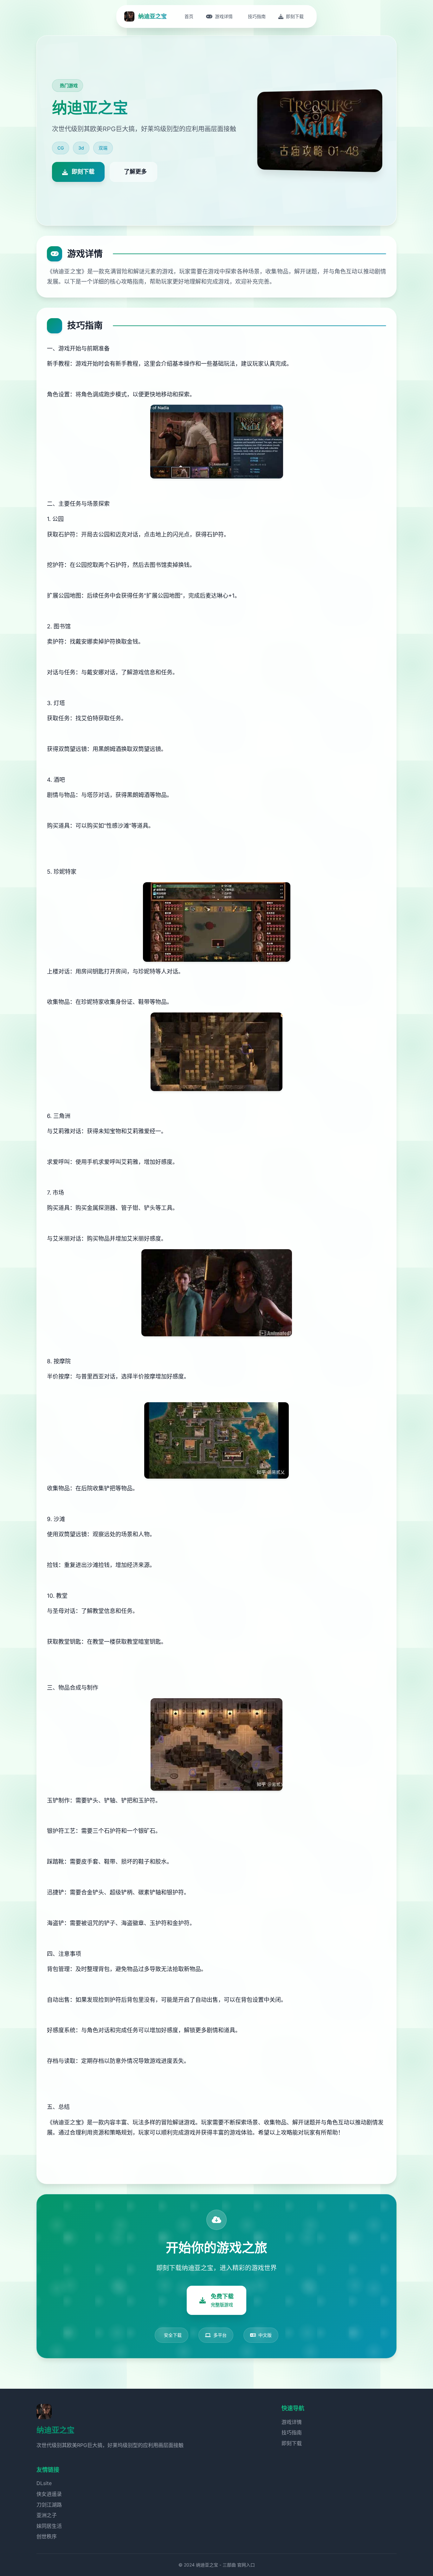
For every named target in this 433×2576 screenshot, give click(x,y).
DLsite (44, 2483)
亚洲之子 (47, 2515)
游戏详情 (292, 2422)
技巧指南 (292, 2432)
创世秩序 (47, 2536)
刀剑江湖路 (49, 2505)
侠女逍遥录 (49, 2494)
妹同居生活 (49, 2526)
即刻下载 (292, 2443)
